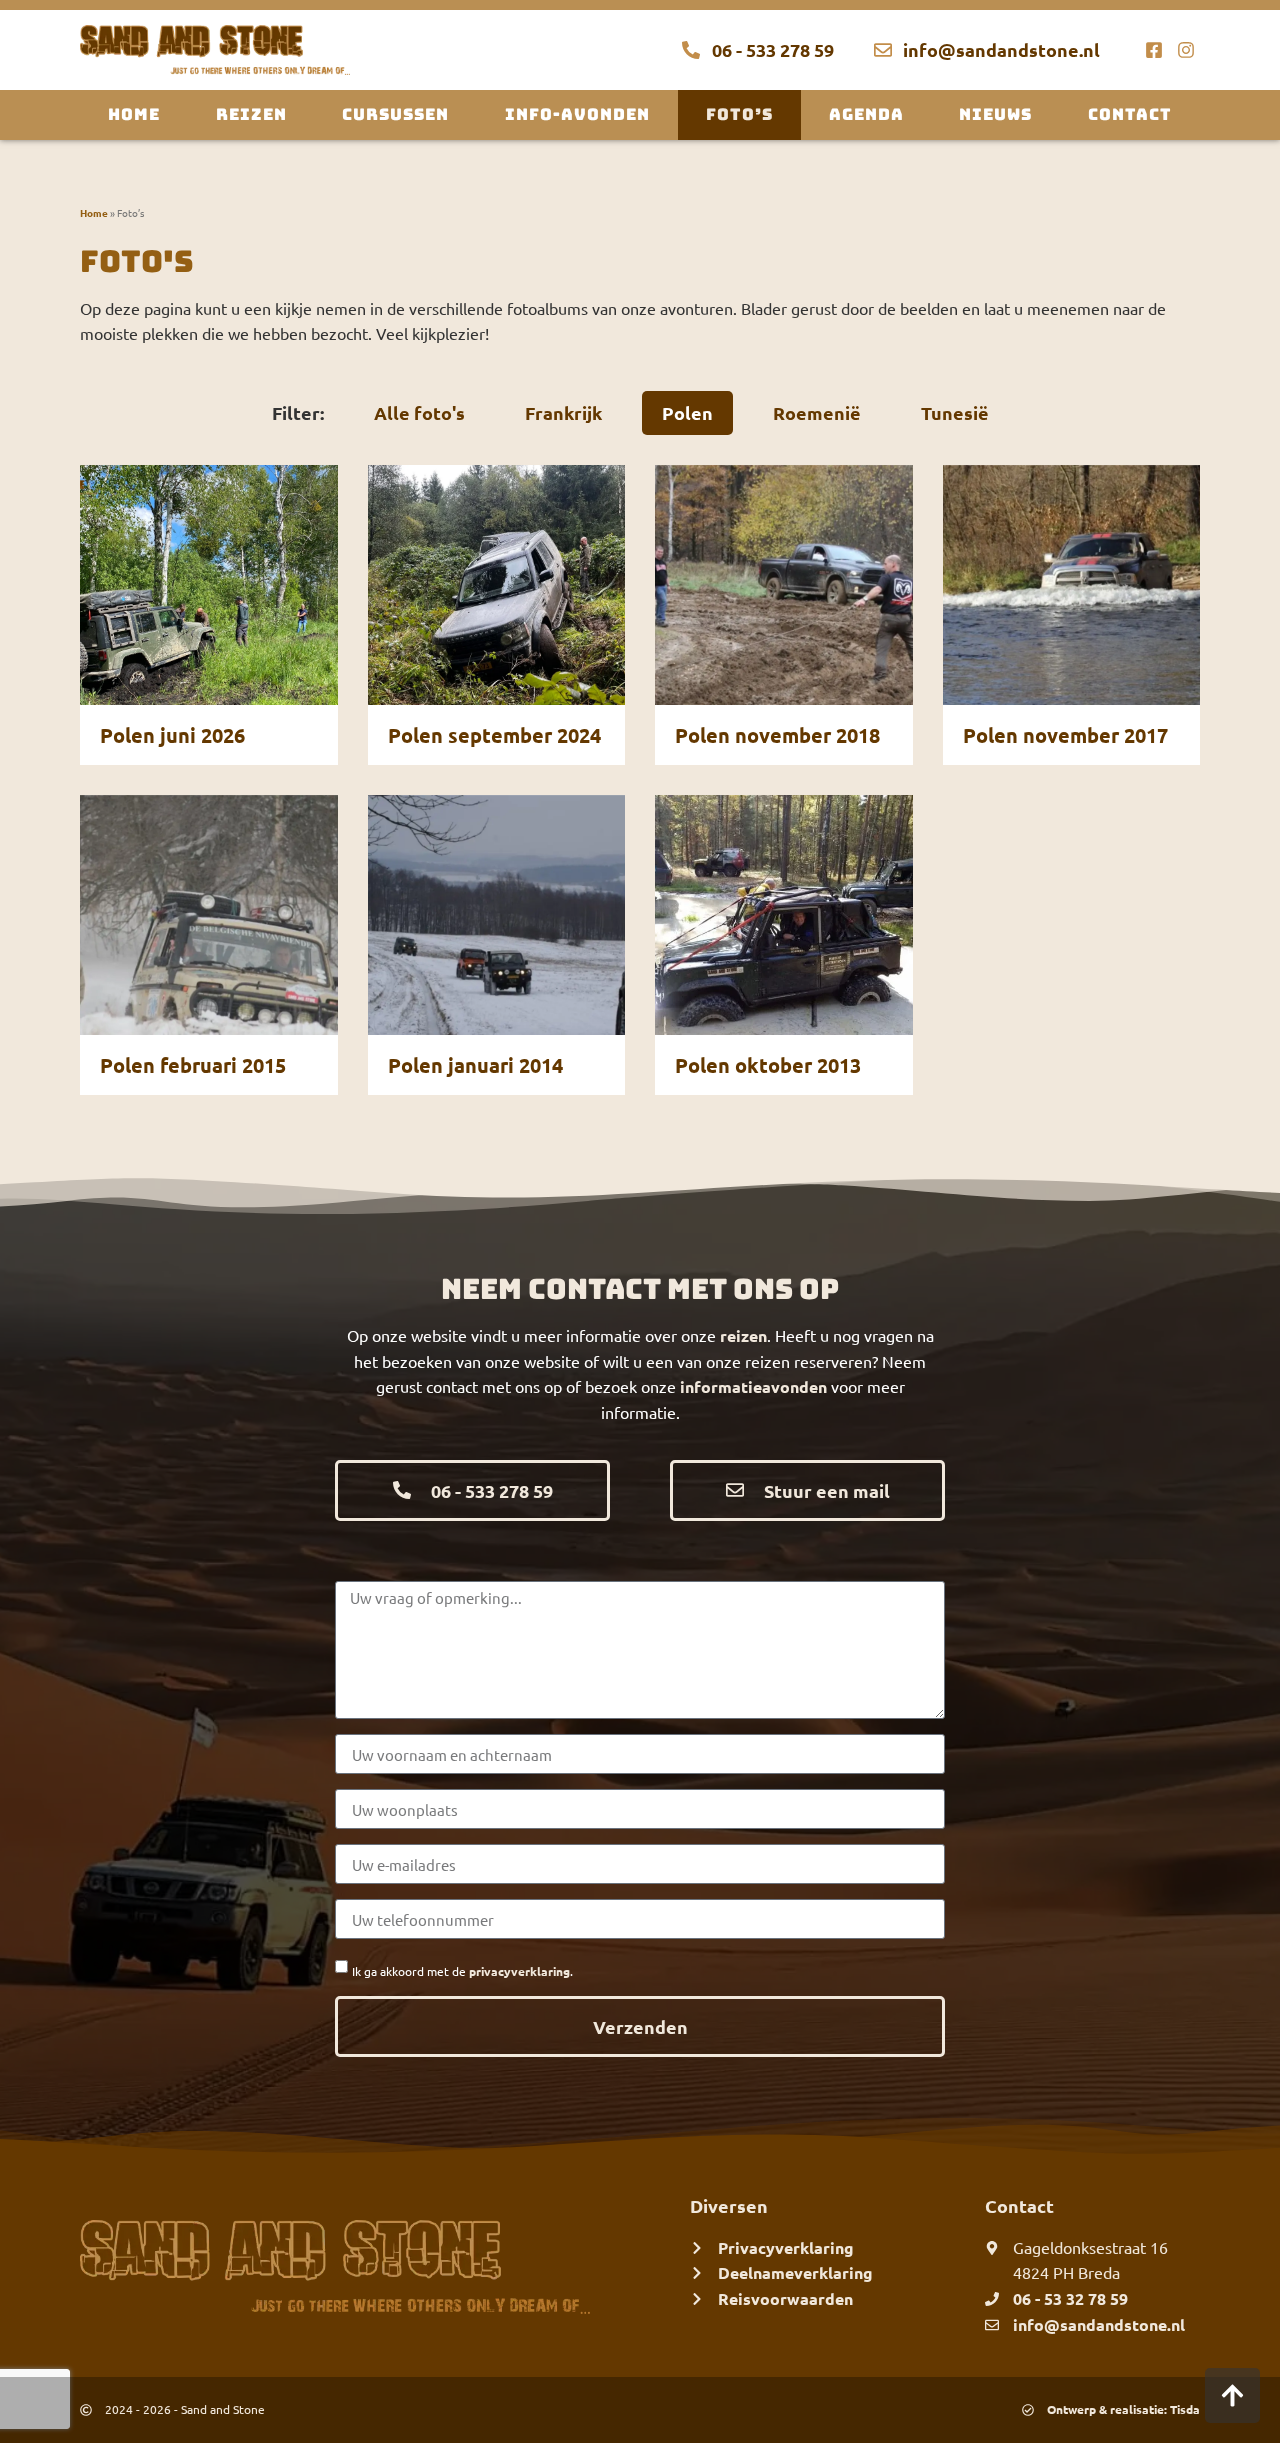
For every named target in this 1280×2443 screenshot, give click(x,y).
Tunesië (955, 412)
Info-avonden (577, 114)
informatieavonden (753, 1386)
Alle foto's (419, 412)
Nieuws (995, 114)
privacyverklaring (519, 1971)
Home (134, 114)
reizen (743, 1335)
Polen (687, 412)
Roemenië (817, 412)
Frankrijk (563, 412)
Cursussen (395, 114)
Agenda (866, 114)
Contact (1130, 114)
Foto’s (739, 114)
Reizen (251, 114)
